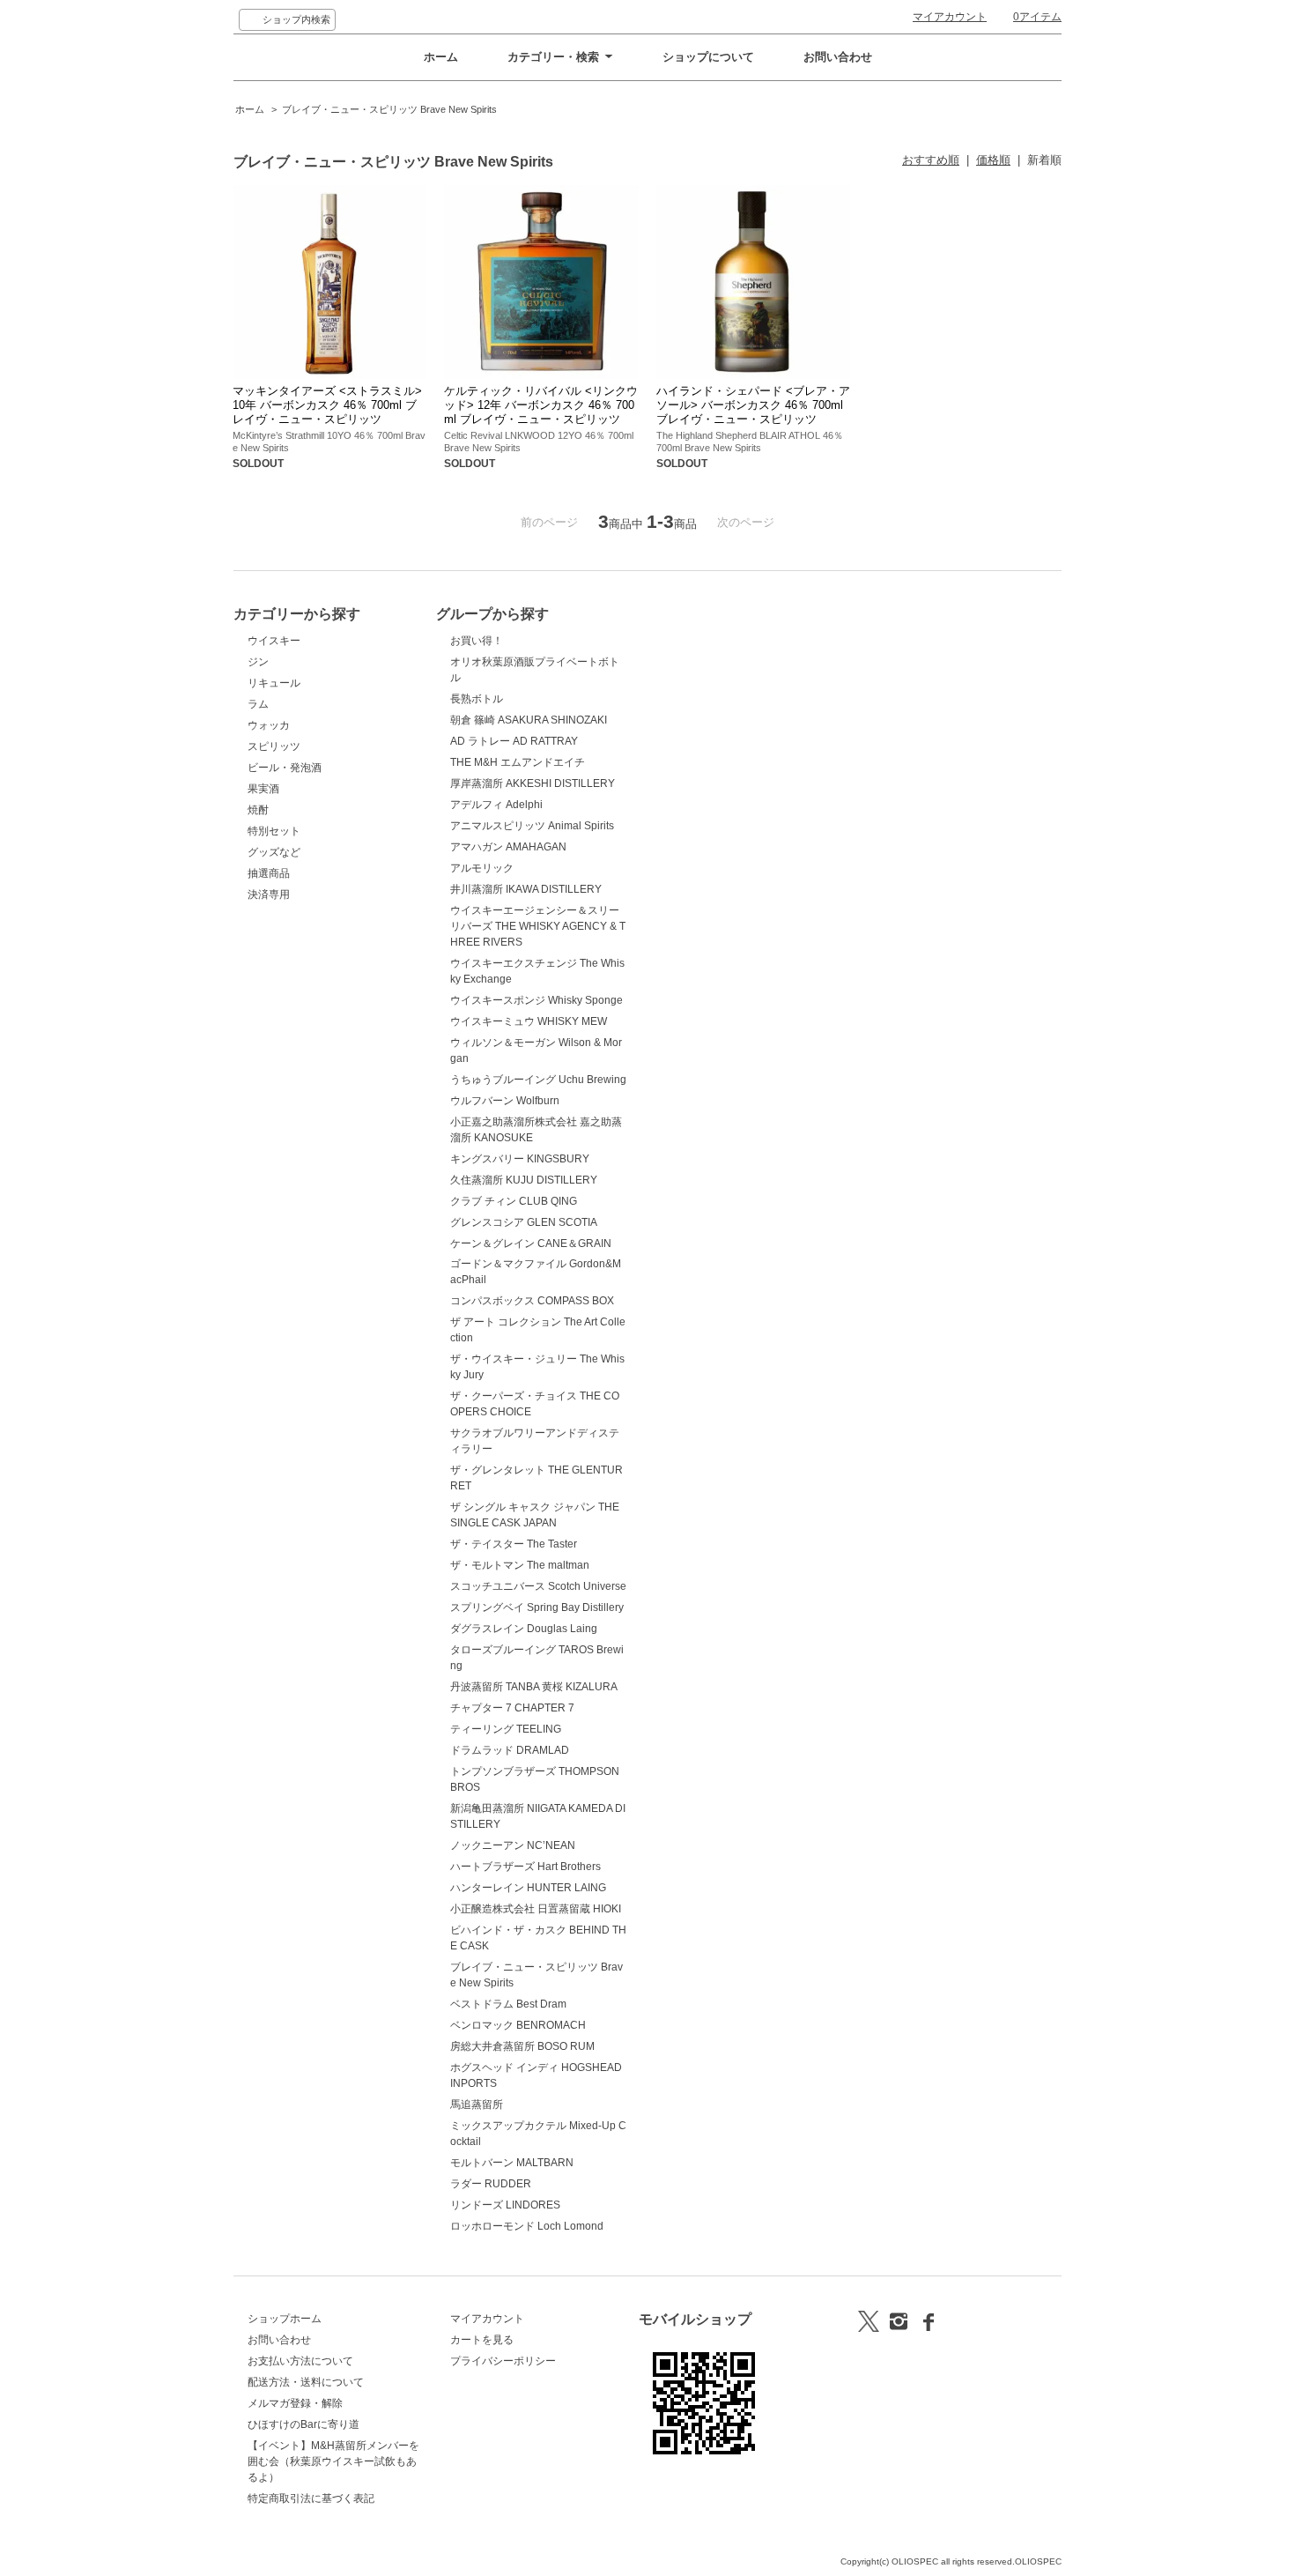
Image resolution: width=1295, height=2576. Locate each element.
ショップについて (708, 57)
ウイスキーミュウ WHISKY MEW (529, 1021)
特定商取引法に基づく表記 (311, 2498)
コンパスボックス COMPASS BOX (532, 1301)
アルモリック (482, 868)
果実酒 (263, 789)
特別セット (274, 831)
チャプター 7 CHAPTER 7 (512, 1708)
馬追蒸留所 (477, 2105)
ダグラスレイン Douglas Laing (524, 1629)
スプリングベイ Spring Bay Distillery (537, 1607)
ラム (258, 704)
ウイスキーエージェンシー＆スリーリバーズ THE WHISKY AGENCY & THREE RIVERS (538, 926)
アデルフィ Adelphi (496, 805)
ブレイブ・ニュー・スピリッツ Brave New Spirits (389, 109)
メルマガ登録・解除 (295, 2403)
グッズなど (274, 852)
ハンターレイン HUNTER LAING (528, 1888)
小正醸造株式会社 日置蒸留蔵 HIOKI (536, 1909)
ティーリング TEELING (506, 1729)
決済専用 (269, 895)
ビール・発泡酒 (285, 768)
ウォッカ (269, 725)
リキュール (274, 683)
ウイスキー (274, 641)
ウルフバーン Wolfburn (505, 1101)
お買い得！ (477, 641)
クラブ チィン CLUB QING (514, 1201)
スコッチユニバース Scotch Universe (538, 1586)
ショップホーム (285, 2319)
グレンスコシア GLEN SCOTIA (524, 1222)
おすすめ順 (931, 160)
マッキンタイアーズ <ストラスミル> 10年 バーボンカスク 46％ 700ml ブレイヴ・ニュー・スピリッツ (327, 405)
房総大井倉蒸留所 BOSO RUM (522, 2046)
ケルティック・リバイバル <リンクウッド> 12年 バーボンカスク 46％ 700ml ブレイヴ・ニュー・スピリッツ (541, 405)
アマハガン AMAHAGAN (508, 847)
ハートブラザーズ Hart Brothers (525, 1867)
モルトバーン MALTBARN (512, 2163)
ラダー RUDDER (491, 2184)
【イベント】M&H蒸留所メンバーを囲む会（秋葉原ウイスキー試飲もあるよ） (333, 2461)
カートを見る (482, 2340)
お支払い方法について (300, 2361)
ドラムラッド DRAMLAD (510, 1750)
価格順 (993, 160)
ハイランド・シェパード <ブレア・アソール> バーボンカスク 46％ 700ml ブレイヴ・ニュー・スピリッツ (753, 405)
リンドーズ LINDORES (505, 2205)
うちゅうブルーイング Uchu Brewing (538, 1080)
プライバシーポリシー (503, 2361)
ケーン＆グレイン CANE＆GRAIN (531, 1243)
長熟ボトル (477, 699)
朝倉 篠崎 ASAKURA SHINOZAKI (529, 720)
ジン (258, 662)
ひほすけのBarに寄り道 (303, 2424)
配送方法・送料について (306, 2382)
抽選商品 (269, 873)
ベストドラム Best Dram (508, 2004)
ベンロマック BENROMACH (518, 2025)
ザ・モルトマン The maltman (520, 1565)
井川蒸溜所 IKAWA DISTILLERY (526, 889)
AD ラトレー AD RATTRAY (514, 741)
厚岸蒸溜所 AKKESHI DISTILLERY (533, 783)
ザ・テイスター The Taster (514, 1544)
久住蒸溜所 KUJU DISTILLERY (524, 1180)
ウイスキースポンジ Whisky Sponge (536, 1000)
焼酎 (258, 810)
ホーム (441, 57)
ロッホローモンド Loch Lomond (527, 2226)
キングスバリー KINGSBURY (520, 1159)
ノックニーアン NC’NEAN (513, 1845)
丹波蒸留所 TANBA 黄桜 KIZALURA (534, 1687)
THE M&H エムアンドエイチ (518, 762)
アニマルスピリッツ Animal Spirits (532, 826)
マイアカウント (950, 17)
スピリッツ (274, 746)
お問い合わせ (838, 57)
